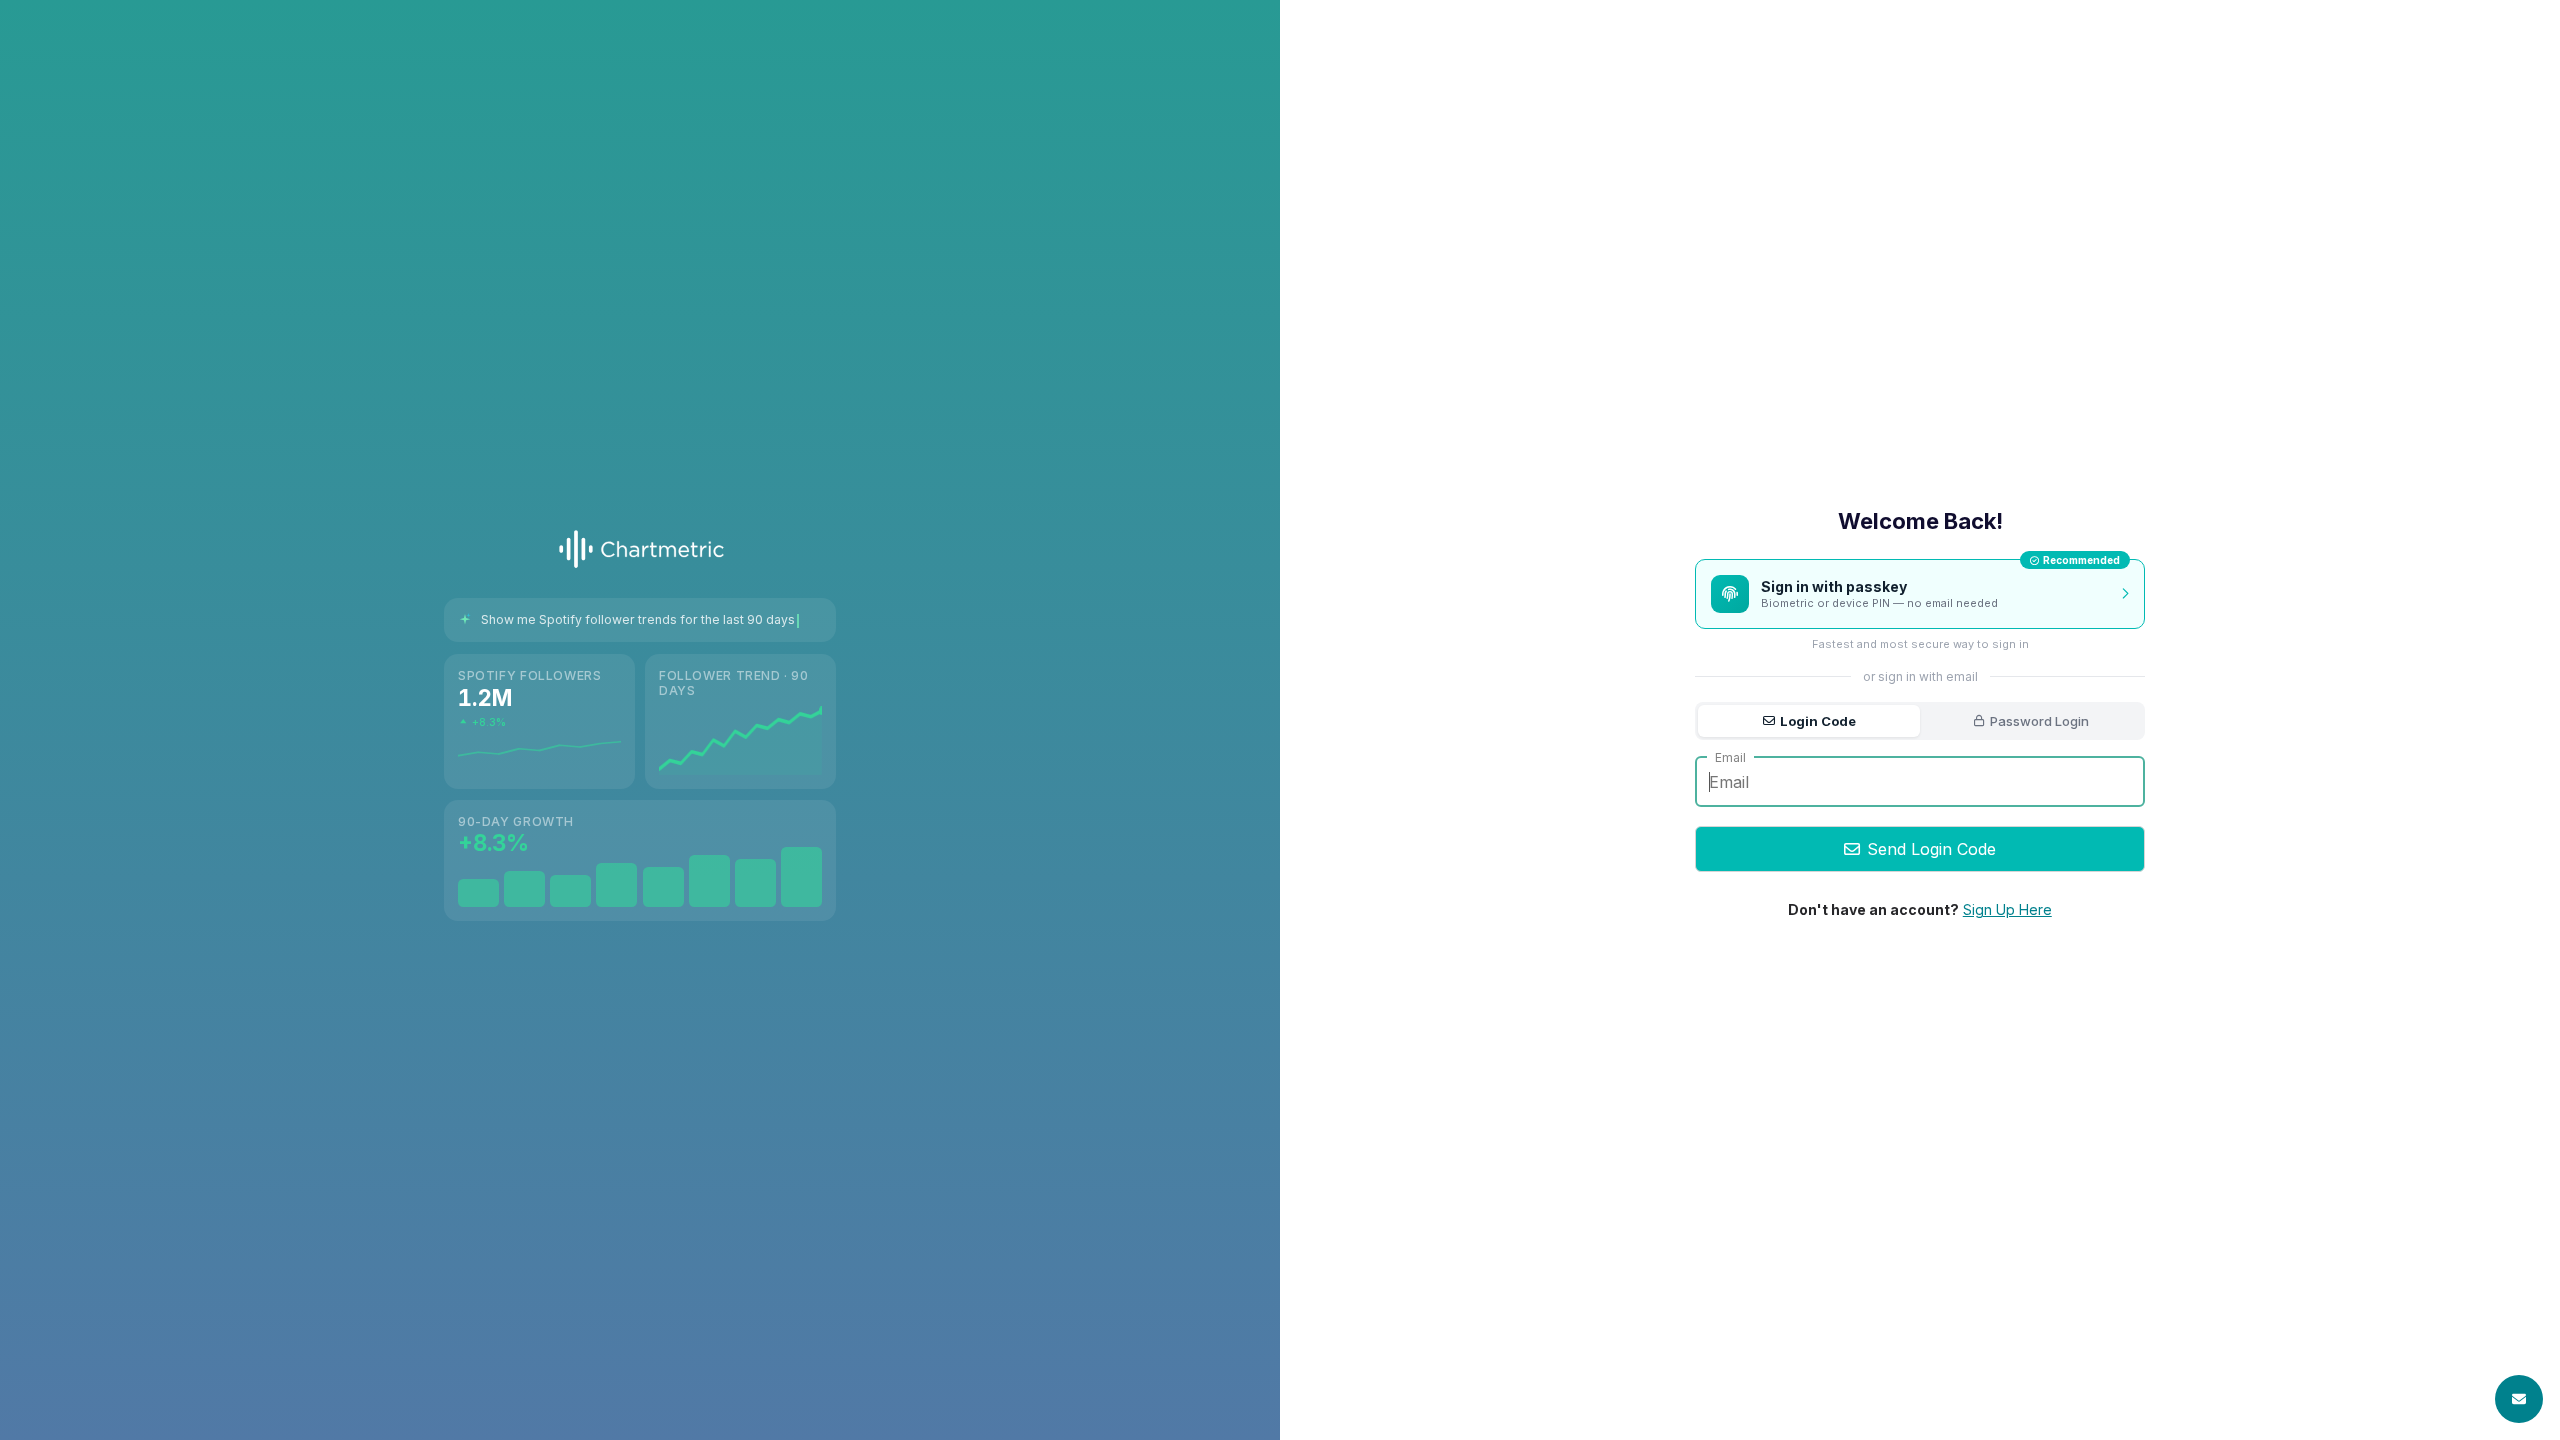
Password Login (2039, 721)
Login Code (1818, 721)
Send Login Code (1931, 849)
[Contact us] (2519, 1399)
